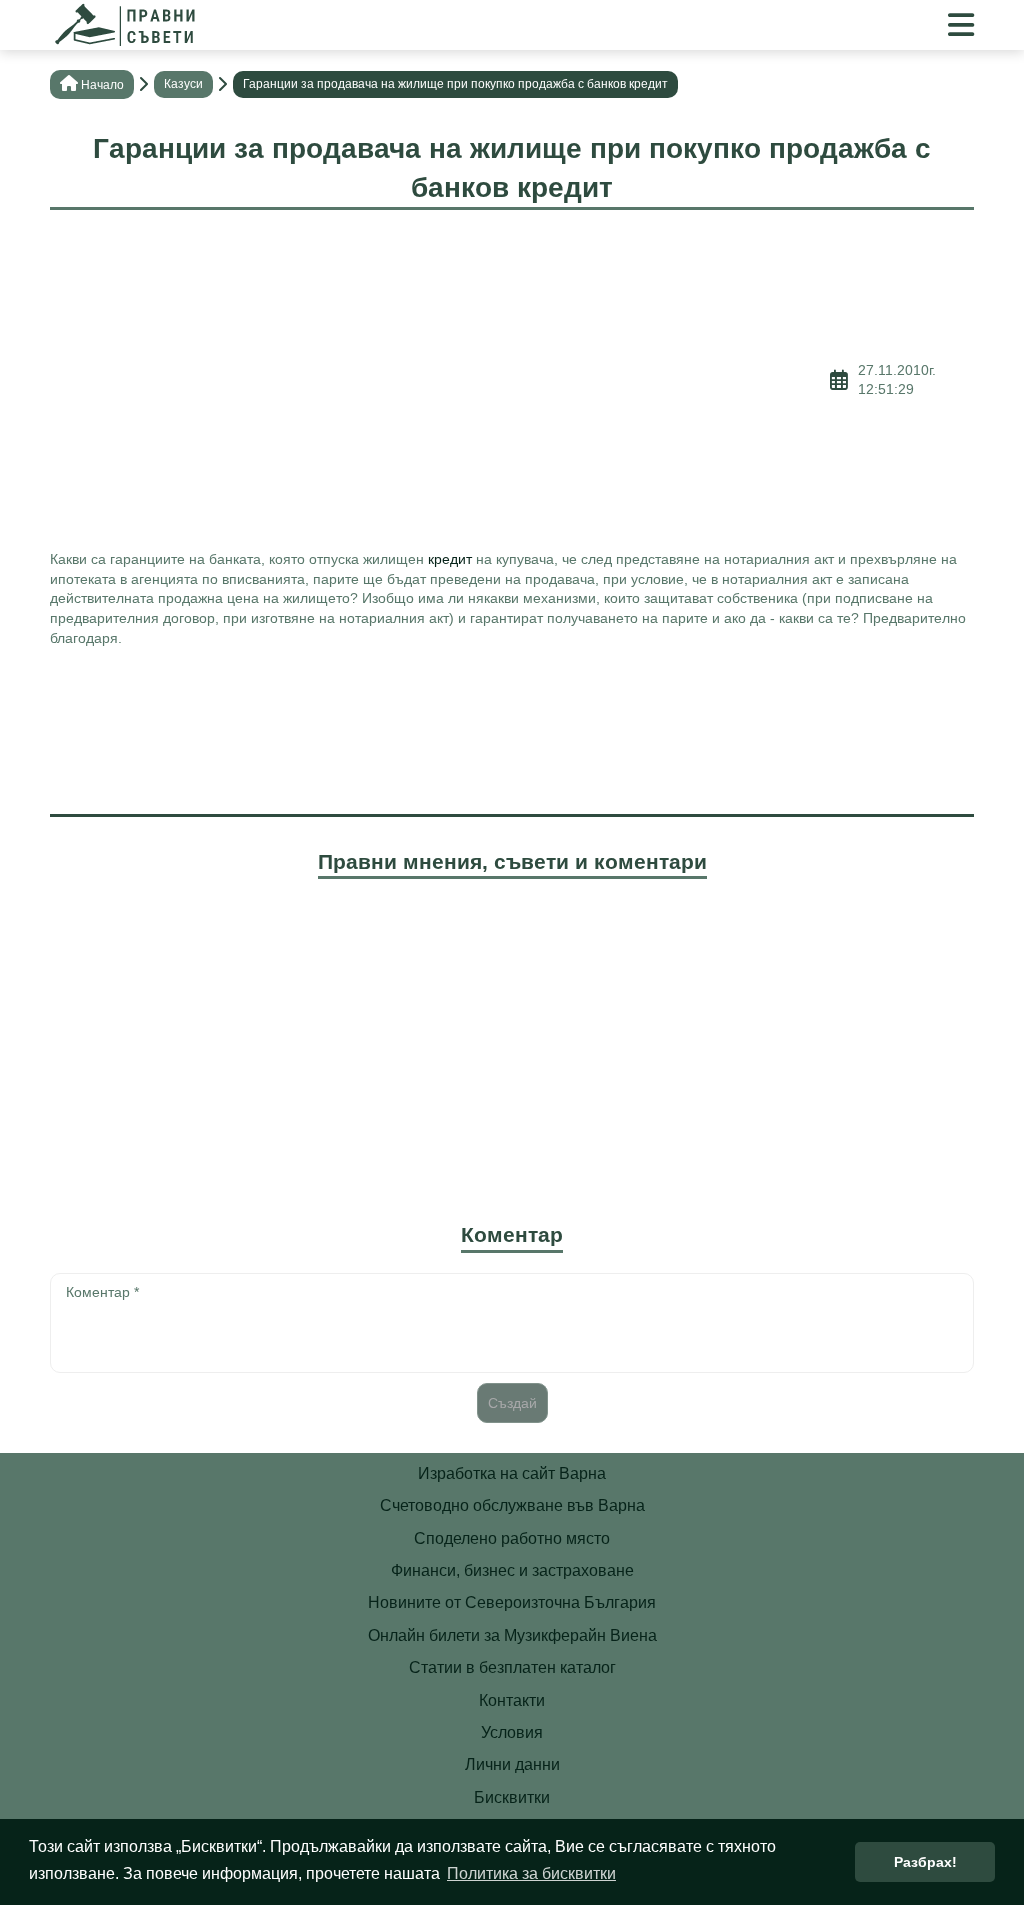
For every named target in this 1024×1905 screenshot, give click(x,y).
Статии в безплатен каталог (512, 1667)
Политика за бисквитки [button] (531, 1873)
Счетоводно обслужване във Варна (512, 1505)
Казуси (183, 84)
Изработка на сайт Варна (512, 1473)
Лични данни (512, 1764)
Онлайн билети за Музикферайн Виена (512, 1635)
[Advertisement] (440, 380)
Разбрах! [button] (925, 1862)
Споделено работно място (512, 1538)
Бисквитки (512, 1797)
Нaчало (102, 85)
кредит (450, 559)
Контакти (512, 1700)
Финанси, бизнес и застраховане (512, 1570)
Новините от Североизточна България (512, 1602)
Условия (512, 1732)
